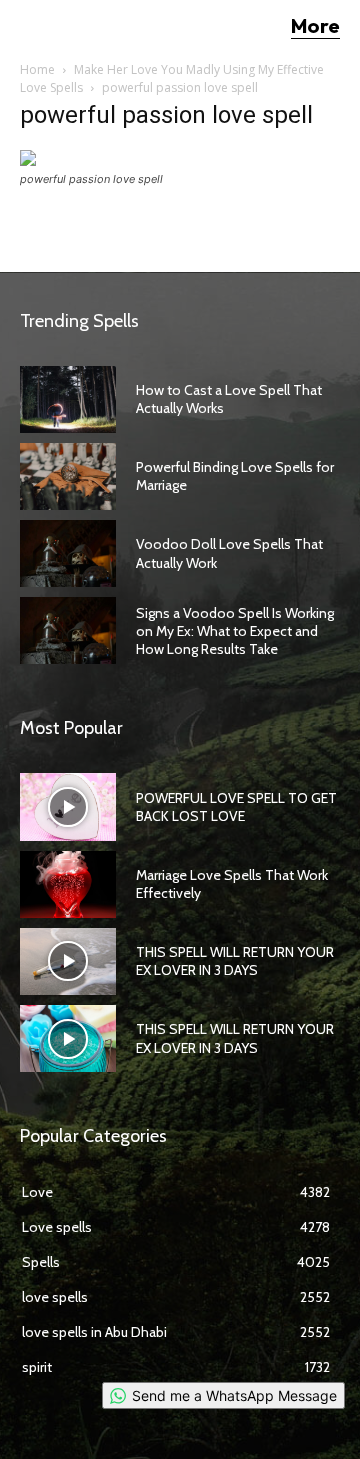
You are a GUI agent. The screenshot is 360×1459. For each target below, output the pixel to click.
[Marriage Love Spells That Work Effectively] (68, 884)
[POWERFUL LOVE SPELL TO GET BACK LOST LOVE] (68, 806)
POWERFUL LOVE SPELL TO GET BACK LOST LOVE (236, 807)
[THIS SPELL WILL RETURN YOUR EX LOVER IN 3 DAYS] (68, 961)
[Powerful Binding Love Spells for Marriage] (68, 476)
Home (37, 69)
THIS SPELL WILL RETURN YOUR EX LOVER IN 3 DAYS (235, 961)
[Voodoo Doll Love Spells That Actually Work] (68, 553)
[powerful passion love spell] (116, 160)
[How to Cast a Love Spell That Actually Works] (68, 399)
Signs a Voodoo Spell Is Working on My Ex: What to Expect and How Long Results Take (235, 631)
